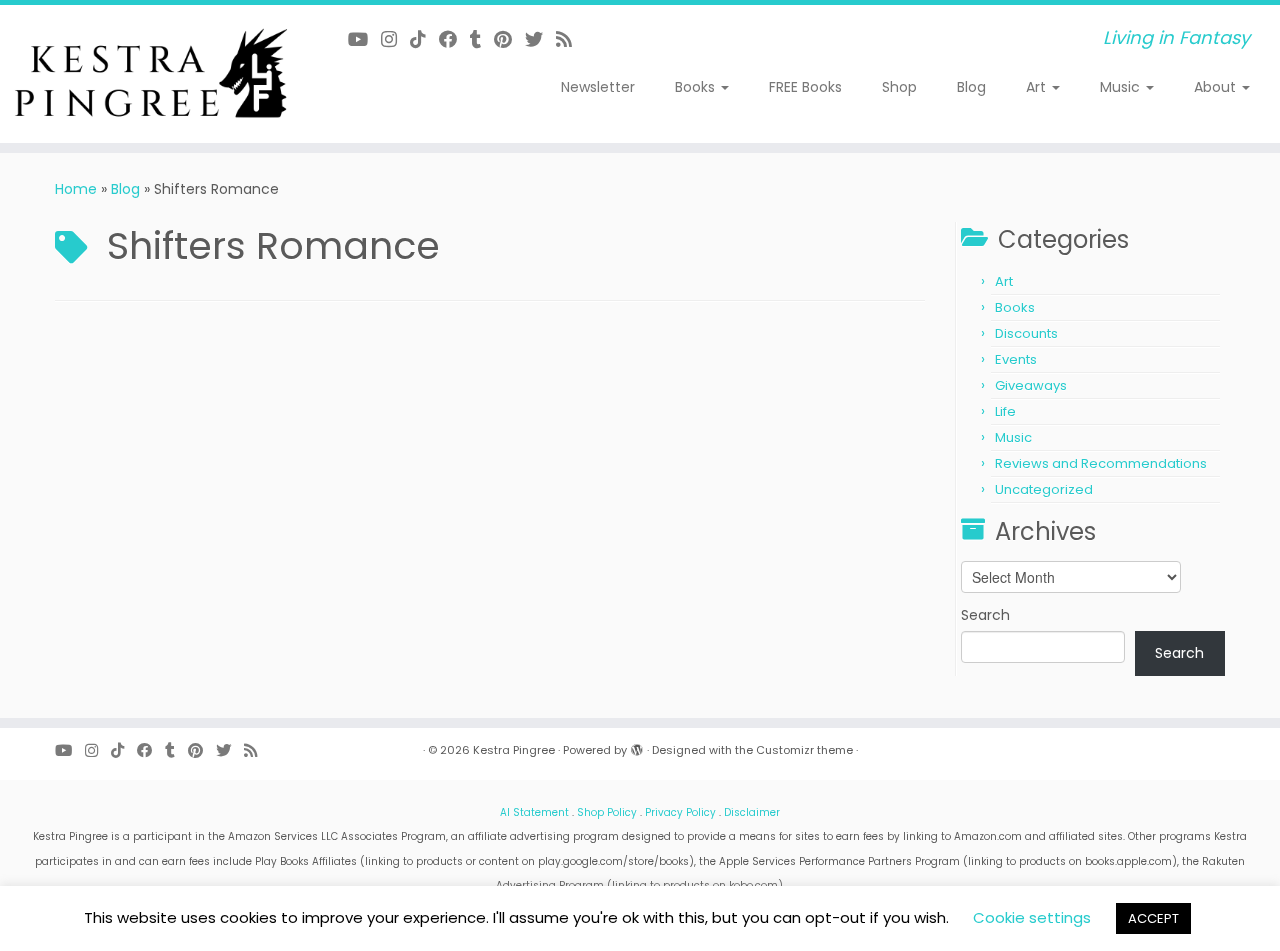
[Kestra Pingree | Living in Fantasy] (147, 74)
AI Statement (534, 812)
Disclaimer (752, 812)
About (1217, 87)
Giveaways (1031, 385)
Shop (899, 87)
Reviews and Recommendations (1101, 463)
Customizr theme (804, 750)
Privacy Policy (680, 812)
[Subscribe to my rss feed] (570, 39)
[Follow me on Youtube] (364, 39)
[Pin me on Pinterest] (509, 39)
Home (76, 189)
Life (1005, 411)
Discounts (1026, 333)
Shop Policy (607, 812)
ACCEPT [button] (1153, 918)
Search (985, 615)
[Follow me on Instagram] (395, 39)
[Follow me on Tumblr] (482, 39)
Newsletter (598, 87)
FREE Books (805, 87)
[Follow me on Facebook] (454, 39)
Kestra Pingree (514, 750)
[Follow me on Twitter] (540, 39)
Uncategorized (1044, 489)
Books (697, 87)
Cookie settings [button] (1032, 917)
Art (1038, 87)
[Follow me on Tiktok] (424, 39)
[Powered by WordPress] (637, 746)
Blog (971, 87)
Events (1016, 359)
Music (1122, 87)
